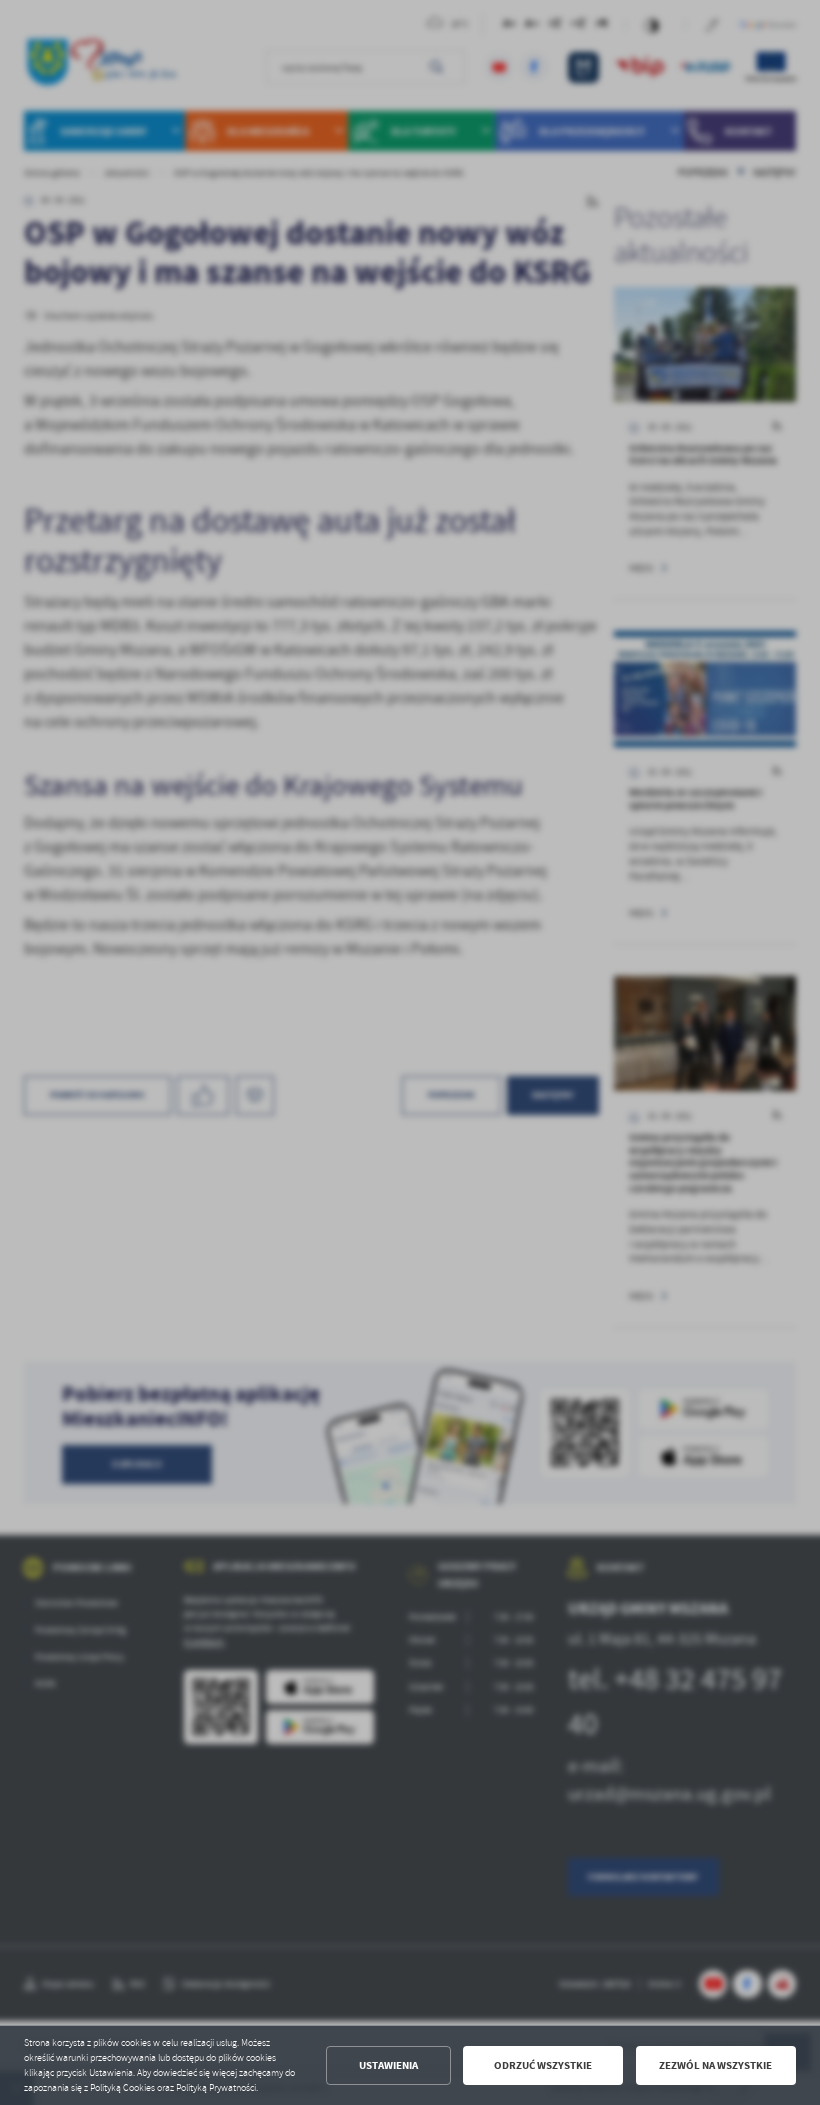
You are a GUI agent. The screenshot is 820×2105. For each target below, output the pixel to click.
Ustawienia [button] (388, 2065)
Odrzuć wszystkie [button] (543, 2065)
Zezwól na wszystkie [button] (715, 2065)
